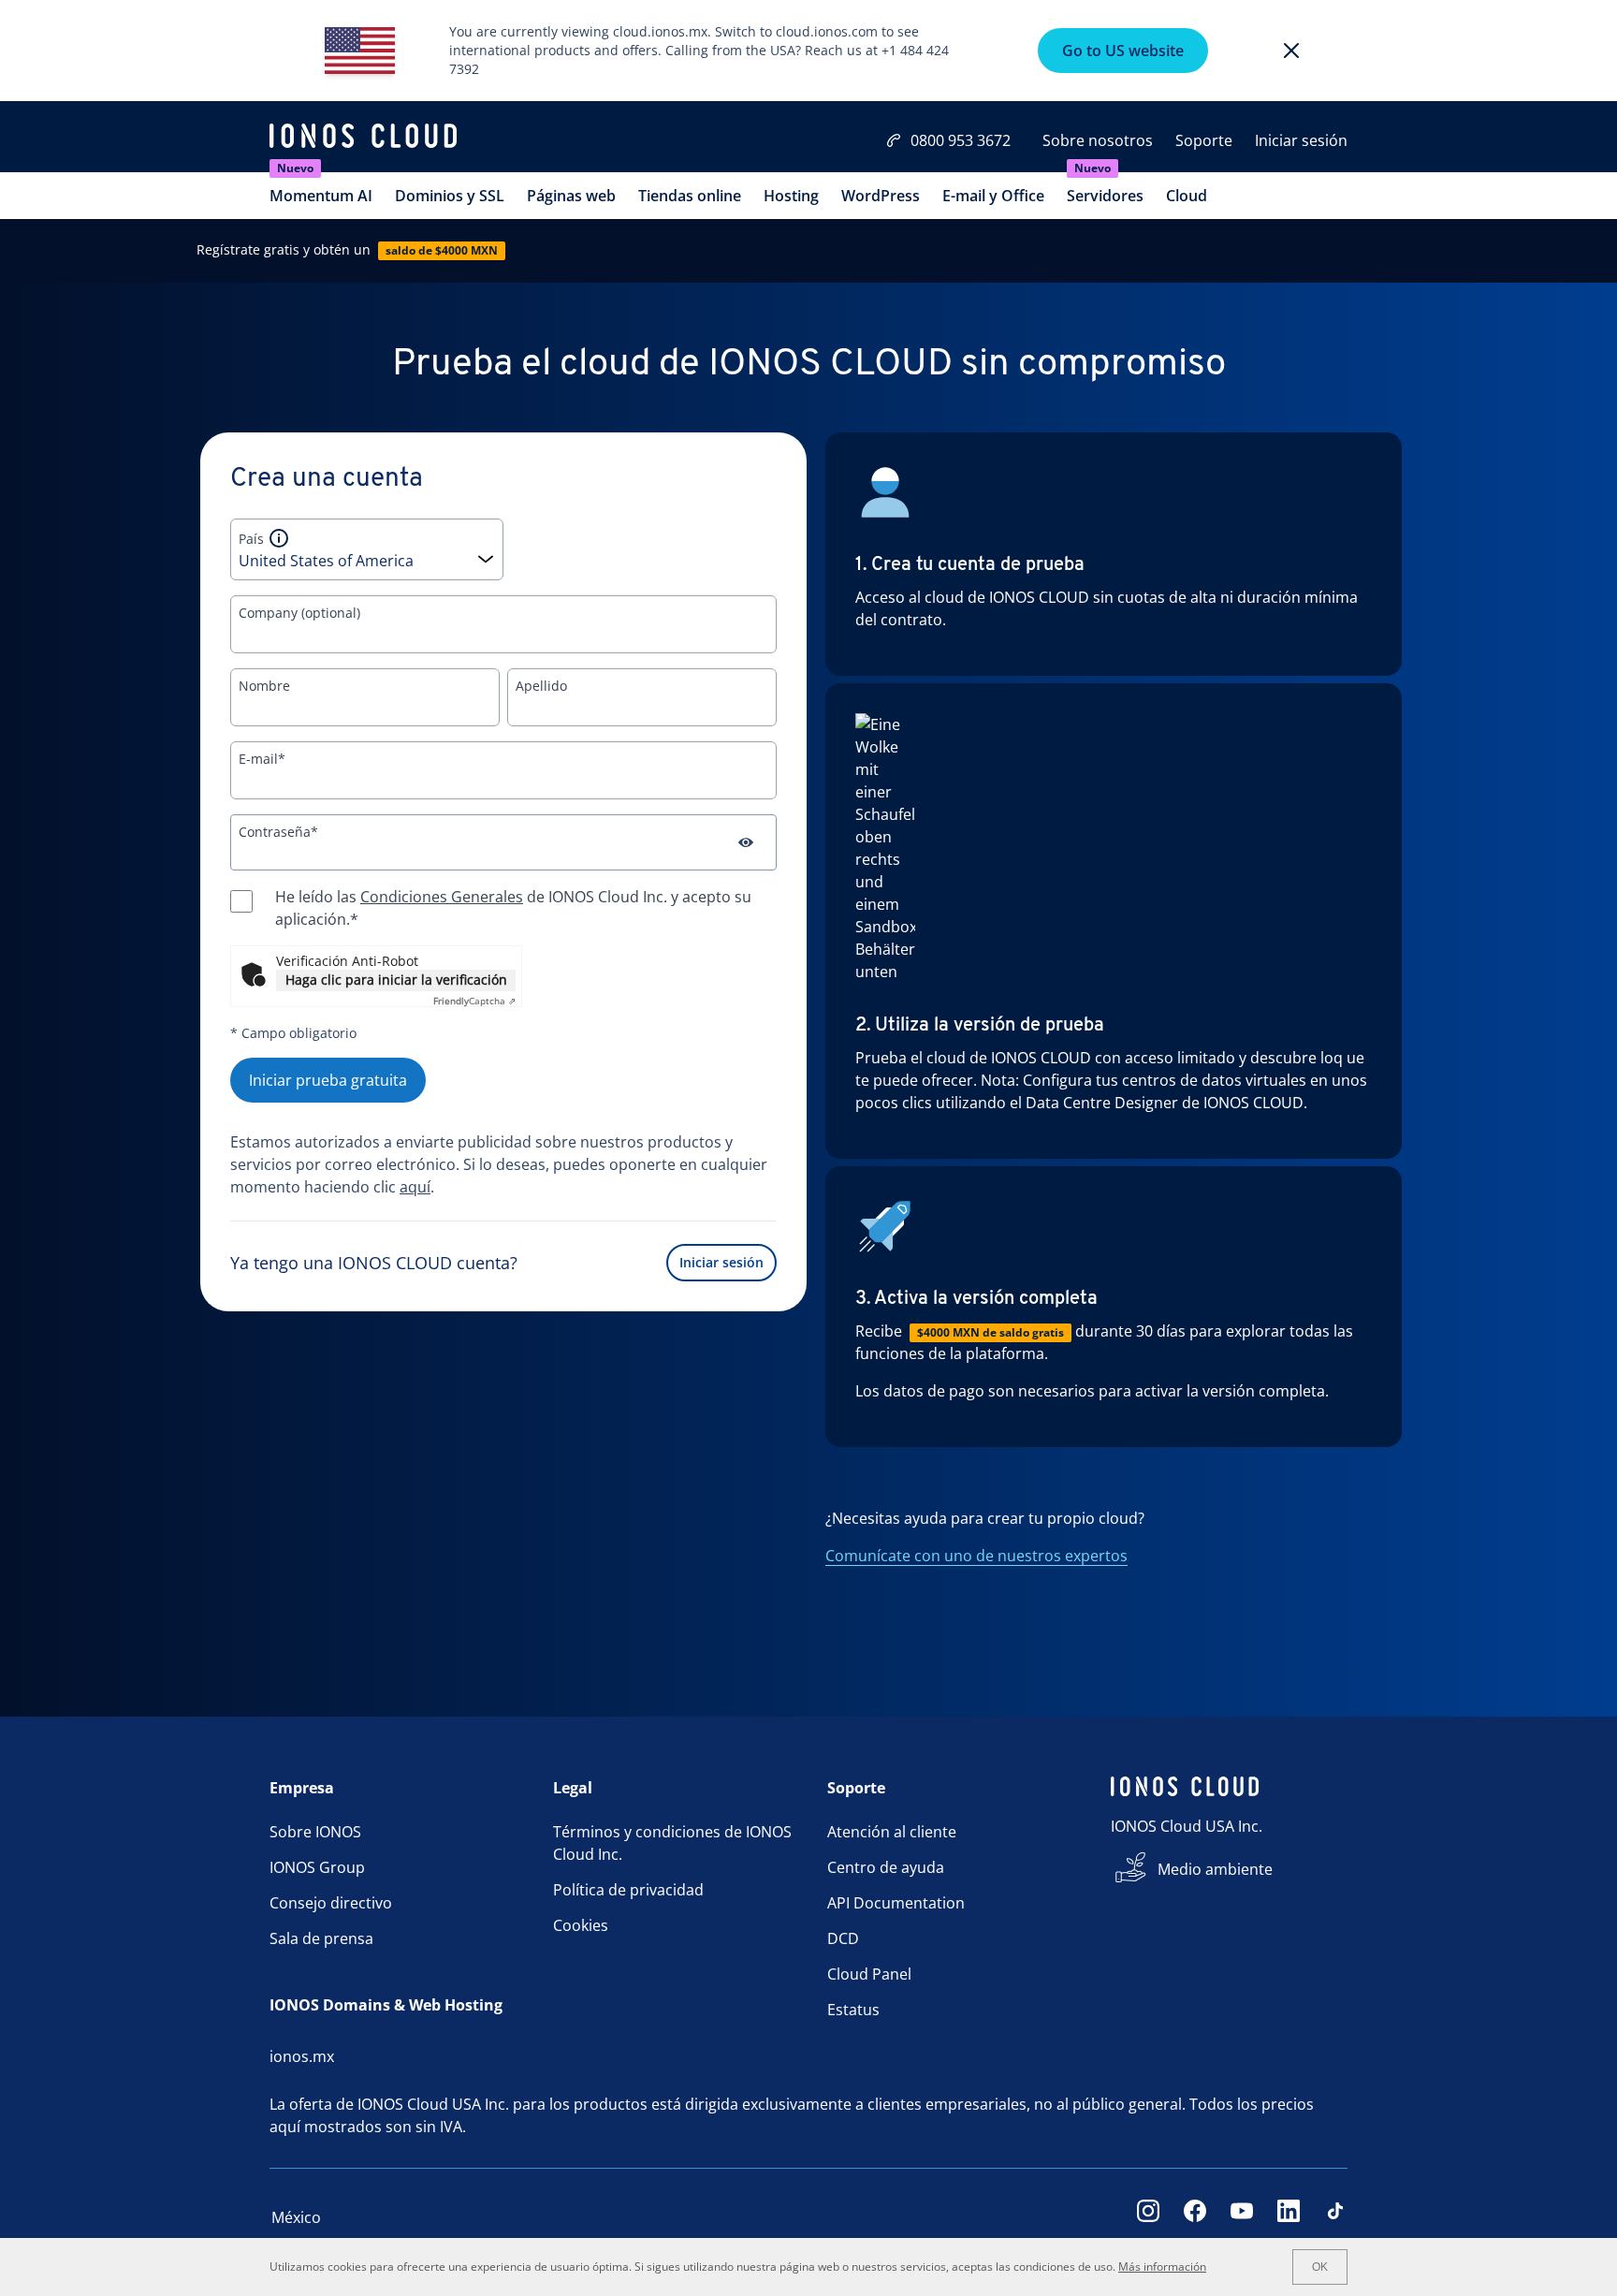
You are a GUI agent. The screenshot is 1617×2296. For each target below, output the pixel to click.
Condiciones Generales (442, 897)
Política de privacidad (628, 1890)
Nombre (264, 686)
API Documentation (896, 1903)
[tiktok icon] (1335, 2217)
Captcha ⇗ (474, 1001)
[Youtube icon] (1242, 2217)
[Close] (1291, 51)
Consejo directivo (331, 1903)
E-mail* (262, 759)
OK (1320, 2267)
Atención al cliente (892, 1832)
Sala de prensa (321, 1938)
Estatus (853, 2010)
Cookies (581, 1925)
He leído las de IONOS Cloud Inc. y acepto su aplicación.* (513, 908)
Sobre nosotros (1098, 140)
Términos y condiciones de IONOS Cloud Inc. (672, 1843)
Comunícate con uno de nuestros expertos (976, 1556)
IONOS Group (317, 1867)
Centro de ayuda (886, 1867)
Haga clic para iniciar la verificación (396, 980)
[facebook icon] (1195, 2217)
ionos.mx (302, 2056)
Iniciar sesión (1301, 140)
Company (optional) (299, 613)
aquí (415, 1187)
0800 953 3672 (961, 140)
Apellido (541, 686)
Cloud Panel (869, 1974)
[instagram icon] (1148, 2217)
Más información (1162, 2267)
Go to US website (1123, 51)
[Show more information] (279, 538)
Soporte (1204, 140)
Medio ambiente (1215, 1869)
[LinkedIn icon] (1289, 2217)
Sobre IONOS (315, 1832)
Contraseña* (278, 832)
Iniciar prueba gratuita (328, 1080)
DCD (843, 1938)
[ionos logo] (363, 139)
